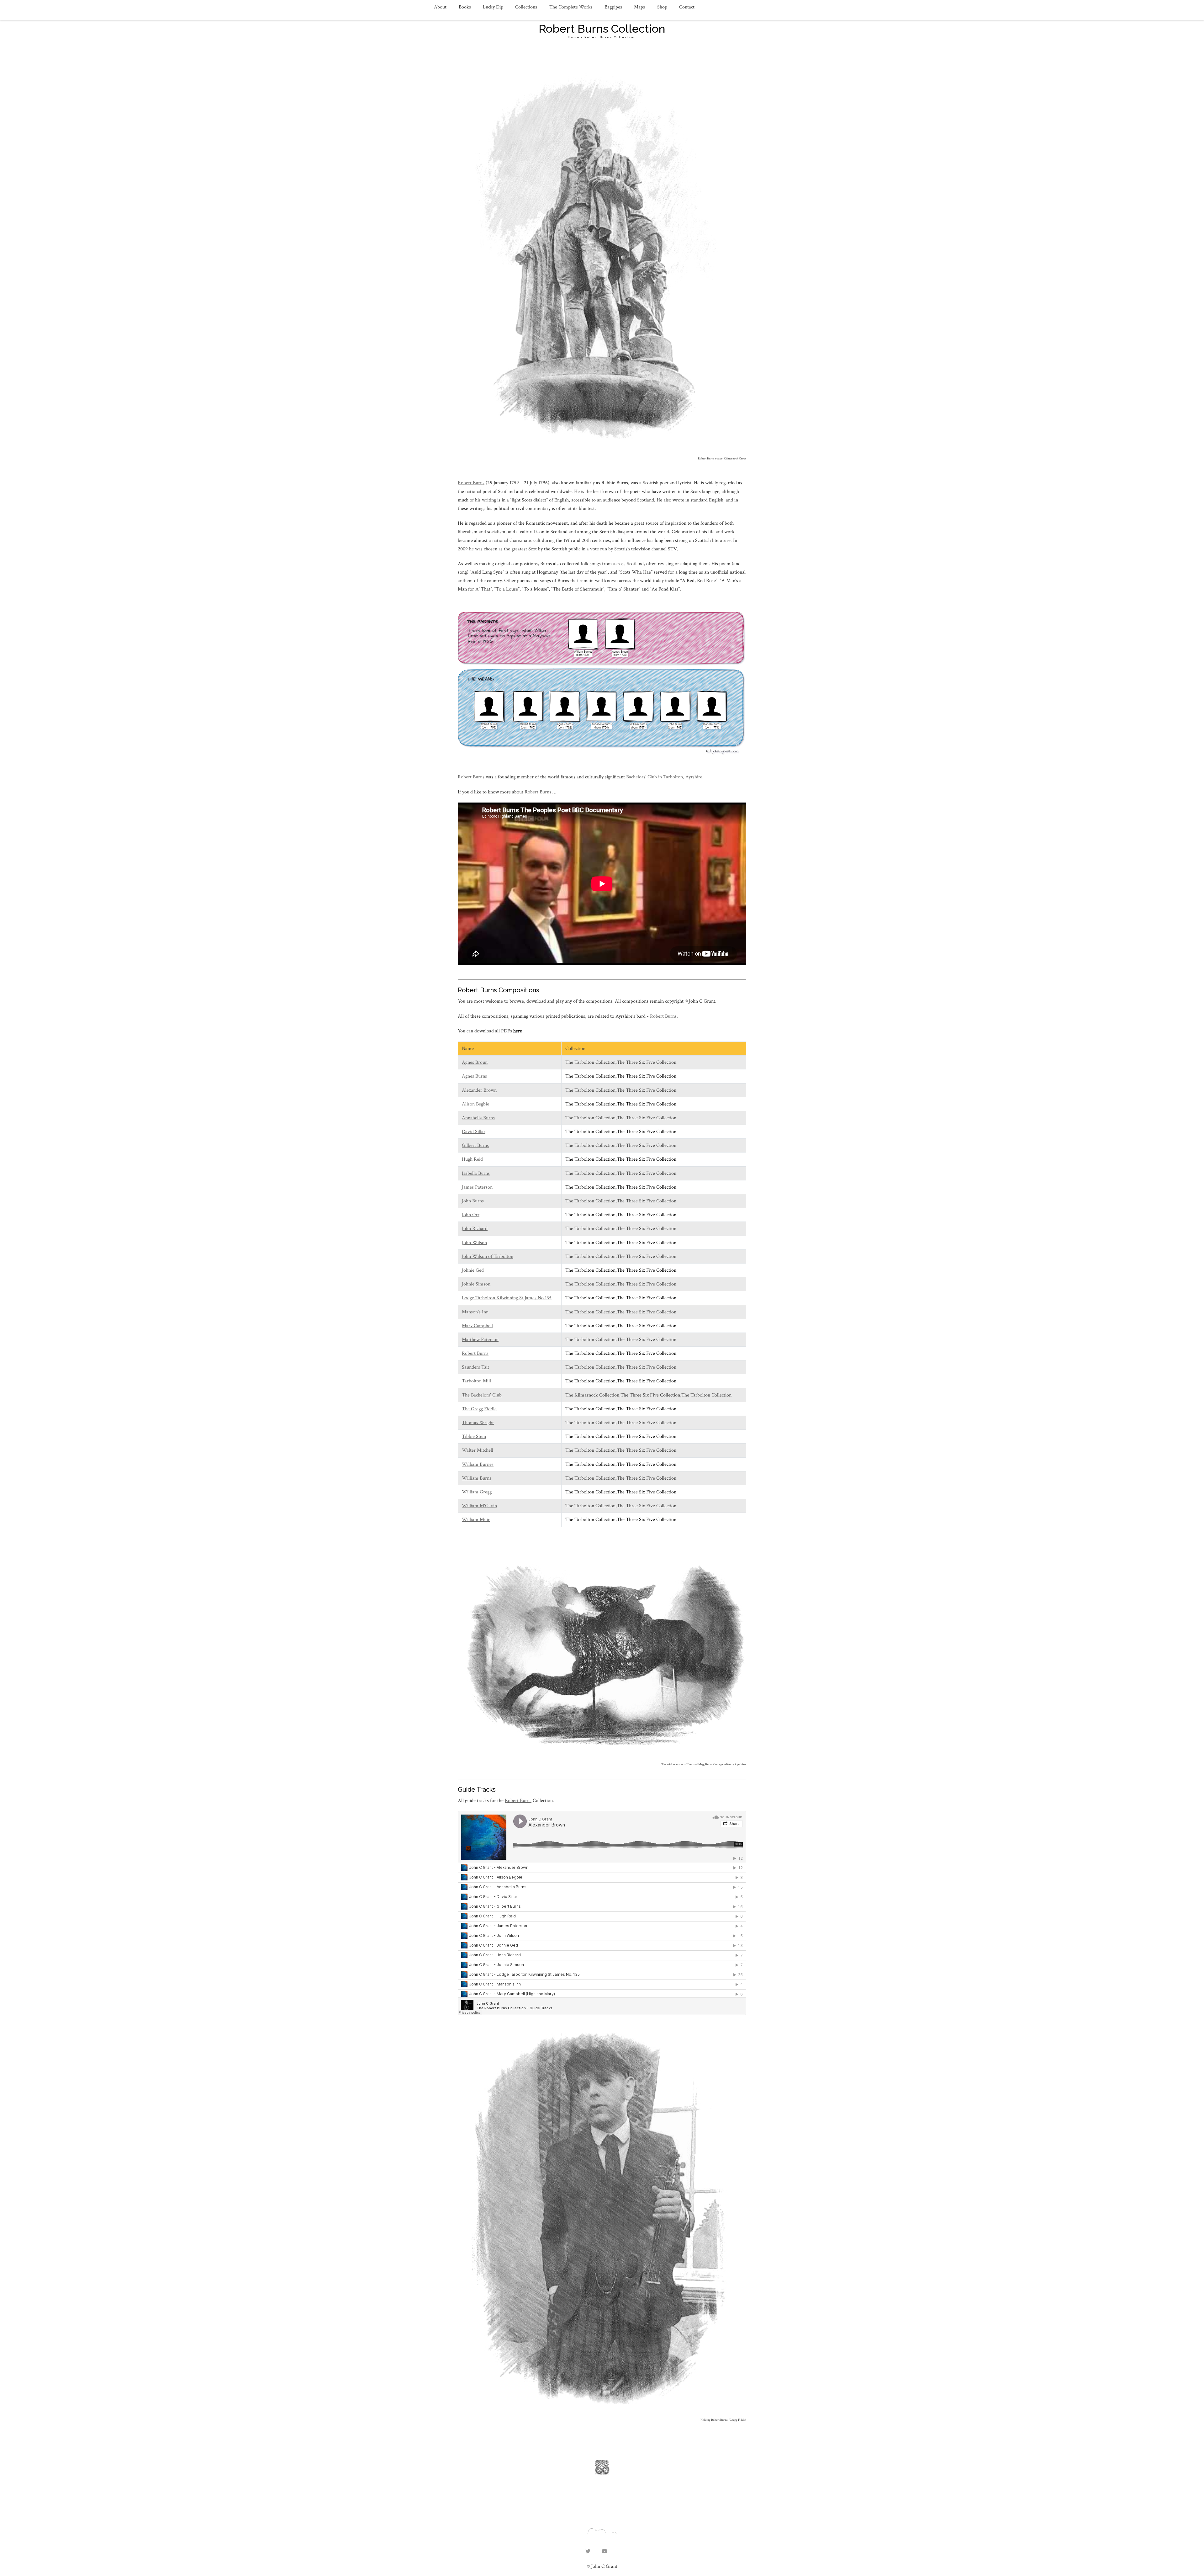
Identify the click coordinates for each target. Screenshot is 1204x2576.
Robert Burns (471, 483)
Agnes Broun (475, 1062)
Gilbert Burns (475, 1145)
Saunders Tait (475, 1367)
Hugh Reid (472, 1159)
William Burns (477, 1478)
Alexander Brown (479, 1090)
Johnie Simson (476, 1284)
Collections (526, 7)
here (518, 1031)
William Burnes (478, 1464)
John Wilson (474, 1243)
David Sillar (474, 1132)
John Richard (475, 1229)
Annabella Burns (478, 1118)
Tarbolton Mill (476, 1381)
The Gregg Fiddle (479, 1409)
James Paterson (477, 1187)
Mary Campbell (477, 1326)
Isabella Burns (476, 1173)
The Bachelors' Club (482, 1395)
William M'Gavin (479, 1506)
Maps (639, 7)
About (440, 7)
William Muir (476, 1520)
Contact (687, 7)
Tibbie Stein (474, 1436)
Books (465, 7)
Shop (662, 7)
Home (574, 37)
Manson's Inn (475, 1312)
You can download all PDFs (486, 1031)
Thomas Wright (478, 1423)
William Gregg (477, 1492)
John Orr (471, 1215)
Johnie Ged (473, 1270)
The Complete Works (571, 7)
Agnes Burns (474, 1076)
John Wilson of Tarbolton (488, 1256)
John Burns (473, 1201)
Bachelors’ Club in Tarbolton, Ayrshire (664, 777)
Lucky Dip (493, 7)
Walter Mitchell (478, 1450)
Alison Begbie (475, 1104)
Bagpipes (613, 7)
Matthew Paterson (480, 1340)
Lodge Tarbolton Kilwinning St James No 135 (507, 1298)
